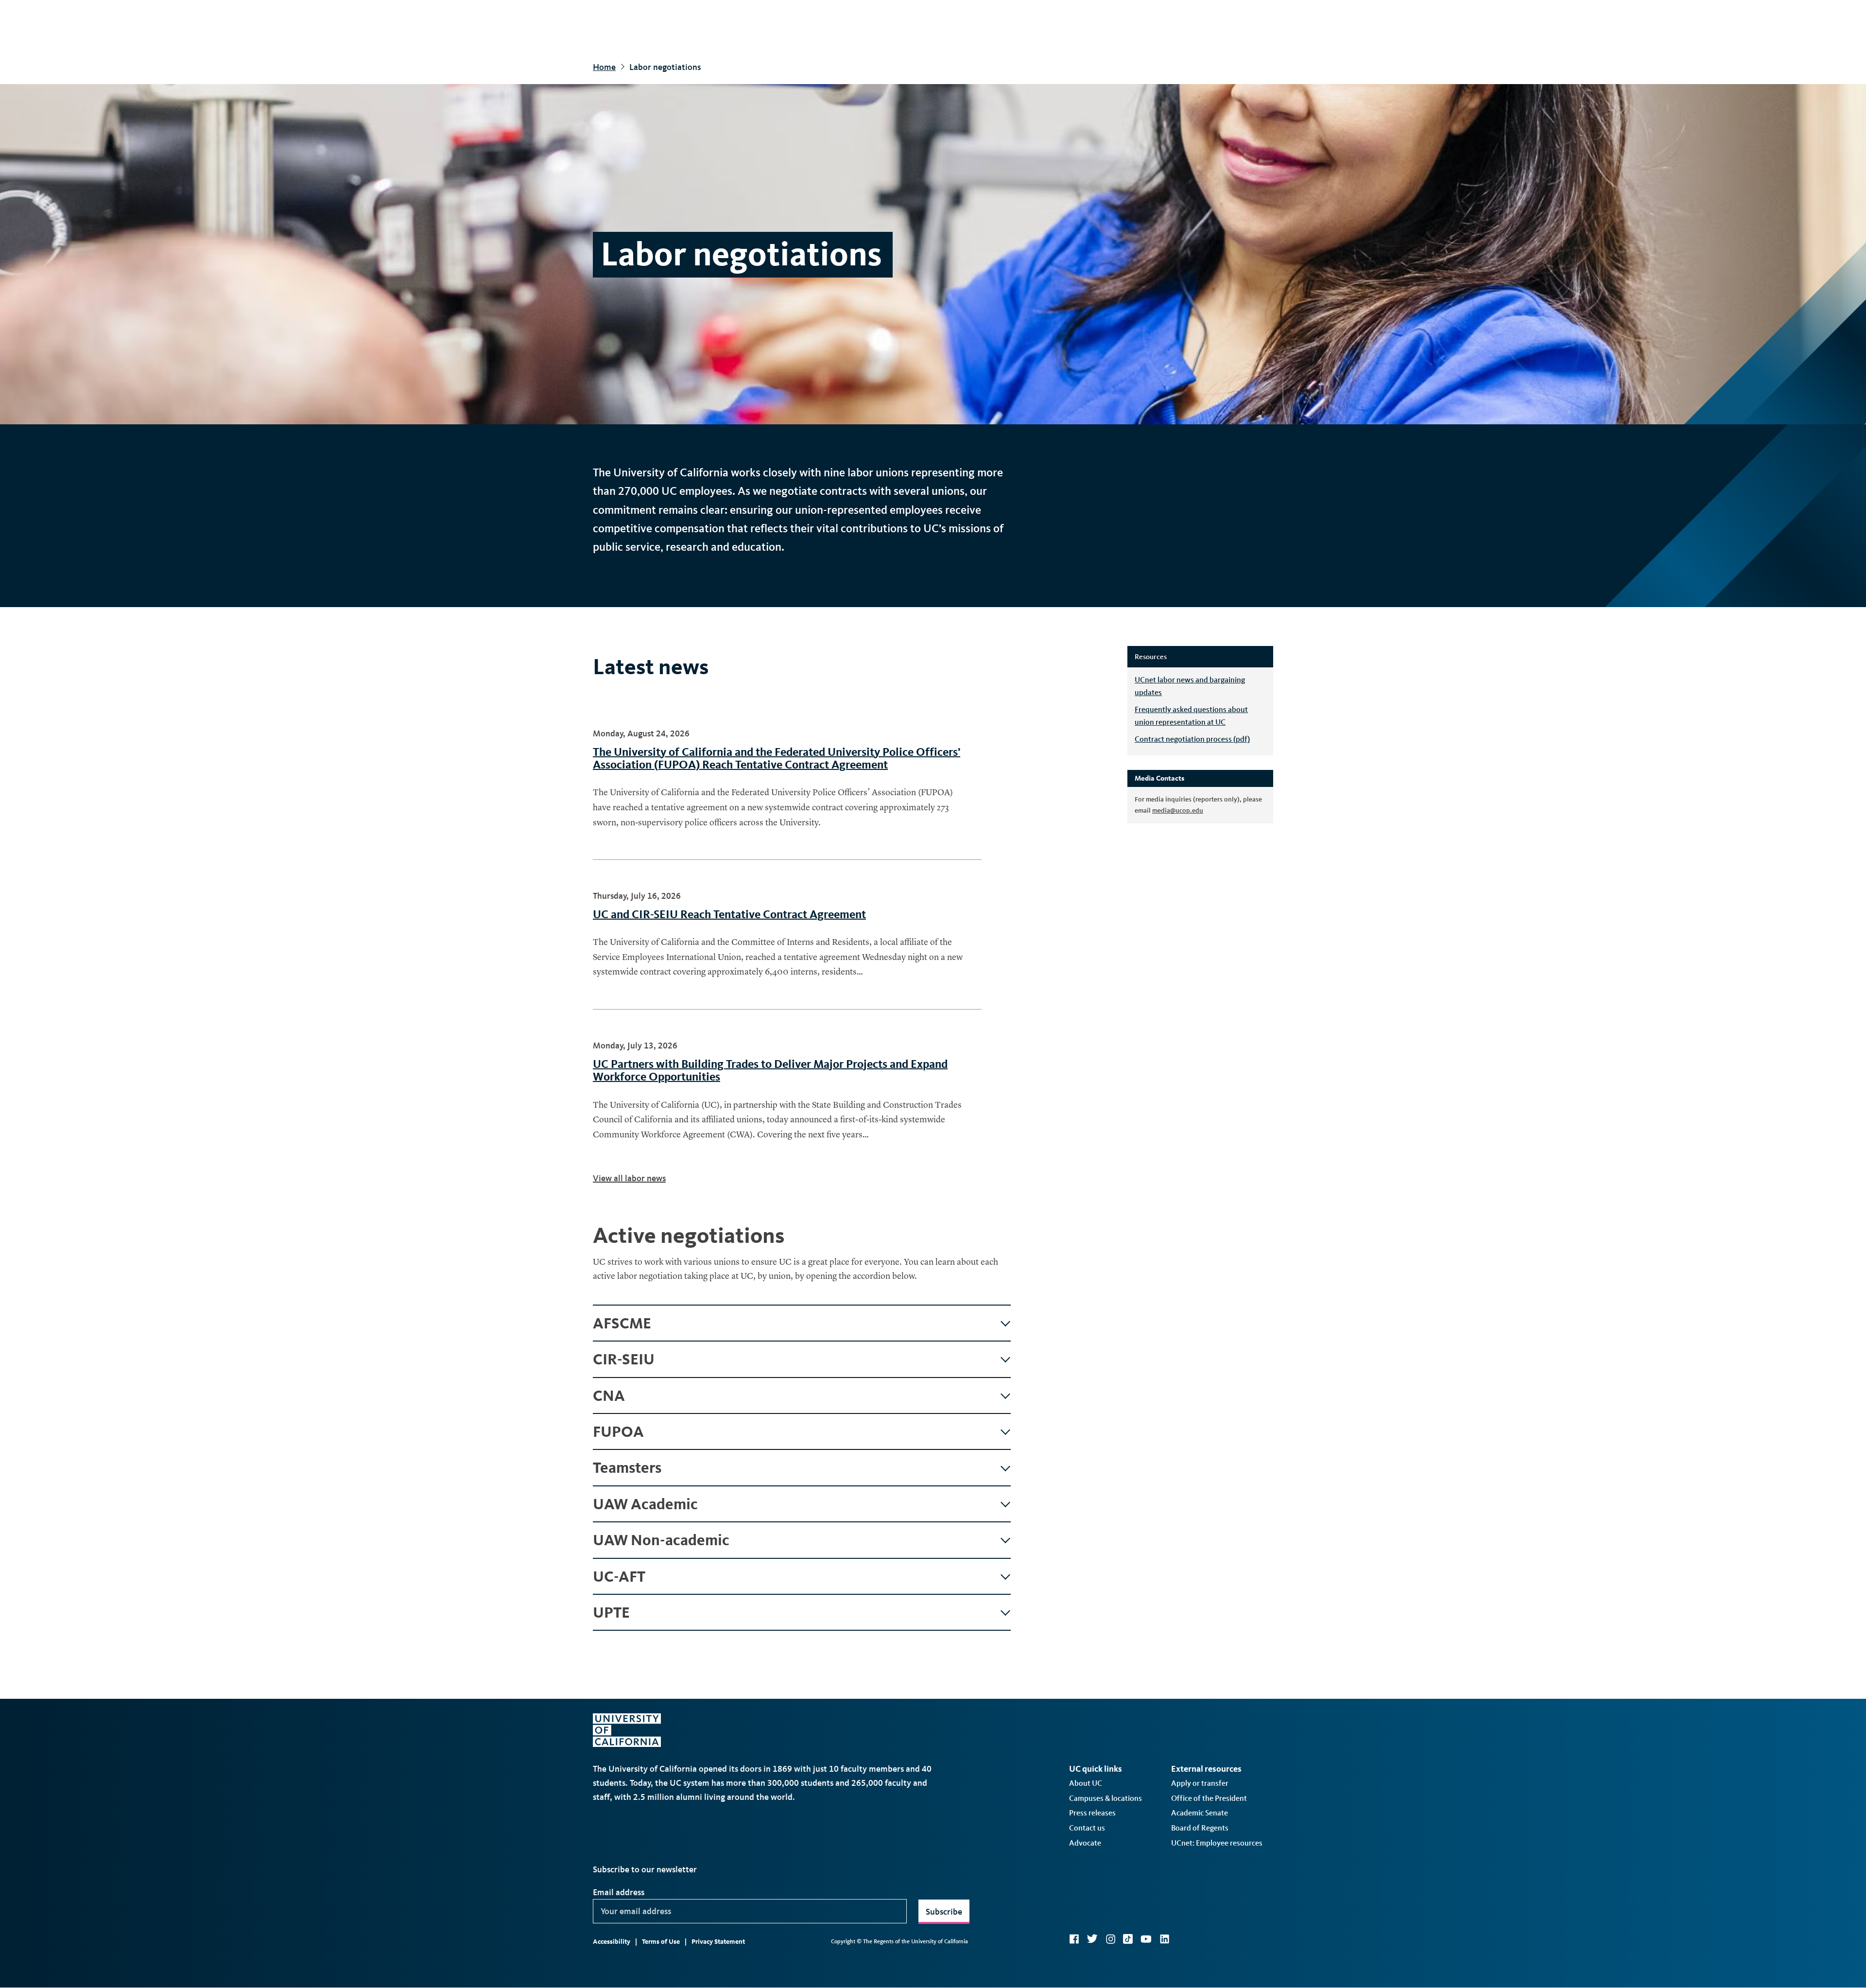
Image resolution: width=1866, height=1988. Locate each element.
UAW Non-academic (661, 1540)
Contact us (1087, 1828)
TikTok (1128, 1939)
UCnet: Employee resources (1217, 1843)
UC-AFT (619, 1576)
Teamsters (627, 1467)
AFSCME (622, 1323)
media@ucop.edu (1178, 811)
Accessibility (612, 1942)
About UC (1086, 1783)
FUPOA (618, 1431)
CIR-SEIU (624, 1359)
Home (604, 67)
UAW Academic (645, 1504)
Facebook (1074, 1939)
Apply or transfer (1200, 1783)
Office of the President (1209, 1798)
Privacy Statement (718, 1942)
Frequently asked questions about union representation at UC (1191, 716)
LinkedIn (1164, 1939)
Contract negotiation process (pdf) (1192, 739)
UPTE (611, 1612)
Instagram (1110, 1939)
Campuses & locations (1106, 1798)
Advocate (1085, 1843)
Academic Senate (1200, 1813)
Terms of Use (661, 1942)
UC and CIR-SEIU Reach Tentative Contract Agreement (729, 914)
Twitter (1092, 1939)
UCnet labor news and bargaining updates (1190, 686)
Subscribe (944, 1912)
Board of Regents (1200, 1828)
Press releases (1092, 1813)
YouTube (1146, 1939)
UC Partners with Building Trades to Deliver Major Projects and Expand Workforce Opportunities (770, 1070)
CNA (609, 1395)
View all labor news (629, 1178)
